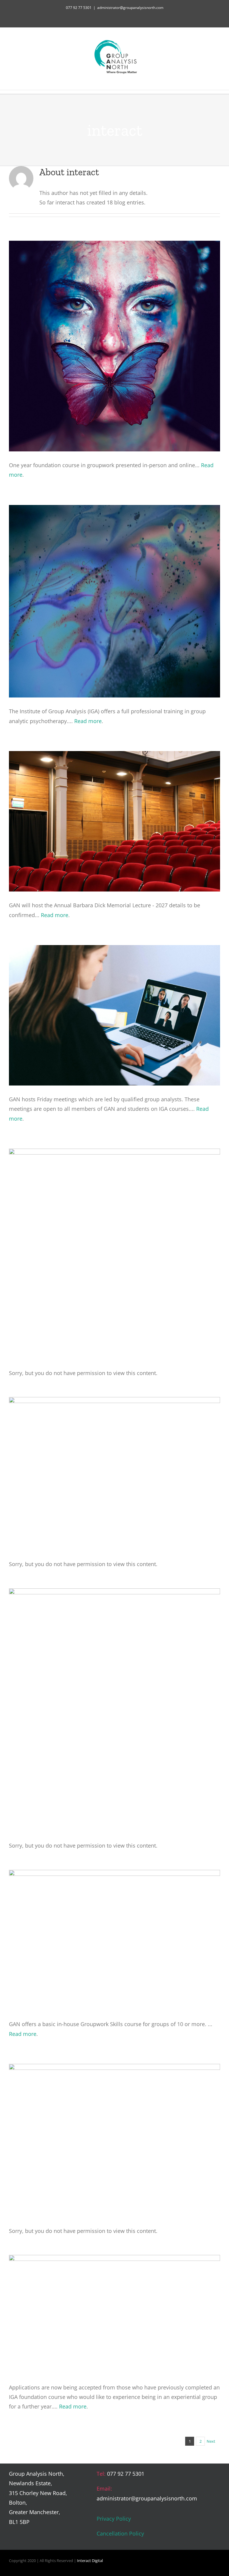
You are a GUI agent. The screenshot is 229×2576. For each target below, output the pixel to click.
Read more (88, 721)
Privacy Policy (114, 2519)
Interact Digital (90, 2561)
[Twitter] (198, 2475)
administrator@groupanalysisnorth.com (130, 8)
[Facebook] (188, 2475)
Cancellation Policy (120, 2533)
